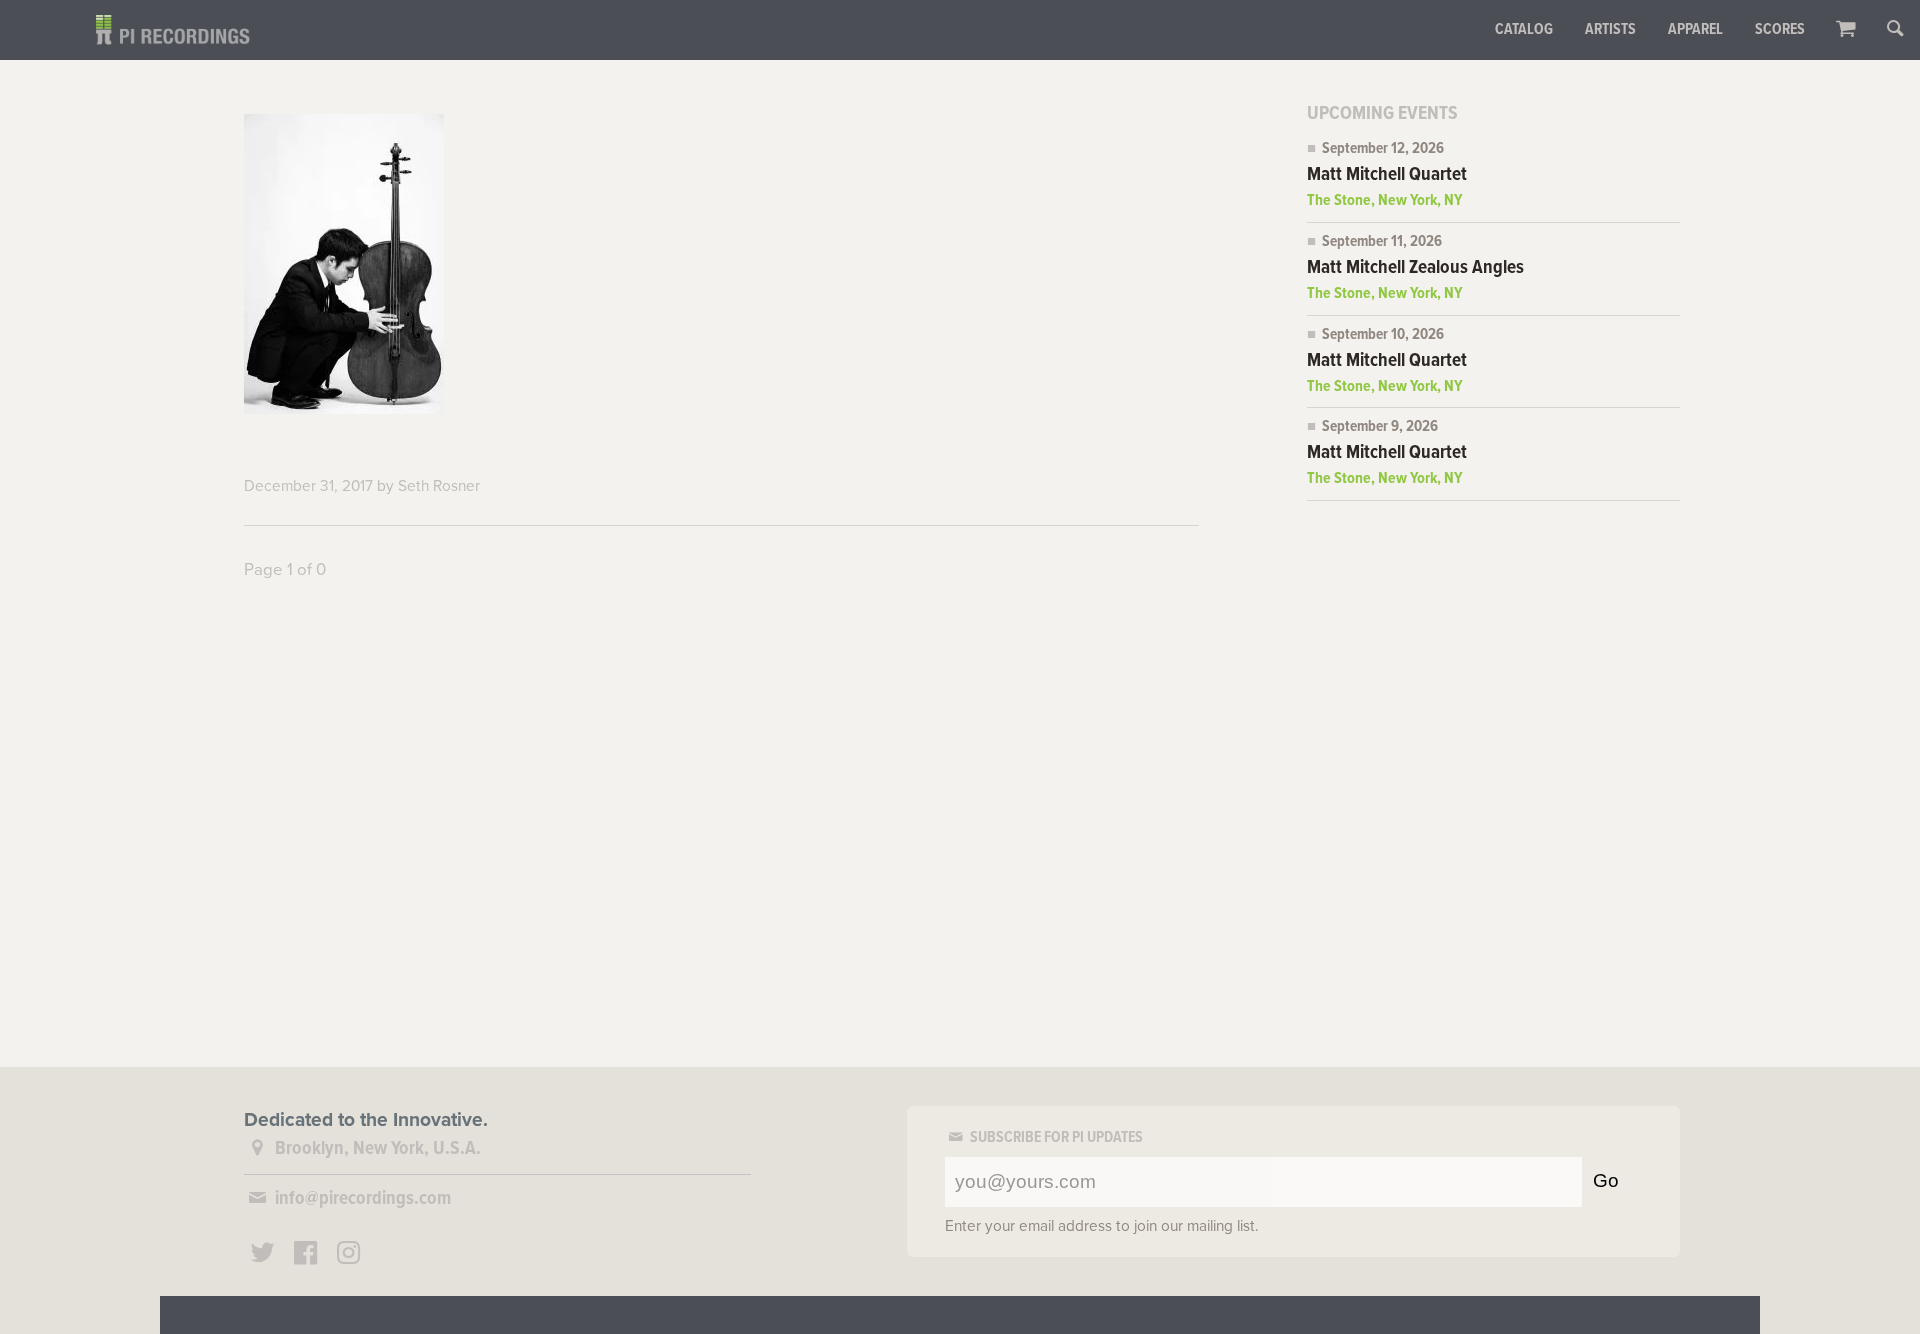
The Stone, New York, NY (1385, 201)
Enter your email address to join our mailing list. (1102, 1226)
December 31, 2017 (308, 486)
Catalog (1524, 30)
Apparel (1695, 30)
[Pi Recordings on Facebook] (306, 1255)
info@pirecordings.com (363, 1199)
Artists (1610, 30)
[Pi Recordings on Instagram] (348, 1255)
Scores (1780, 30)
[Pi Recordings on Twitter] (263, 1255)
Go (1606, 1180)
